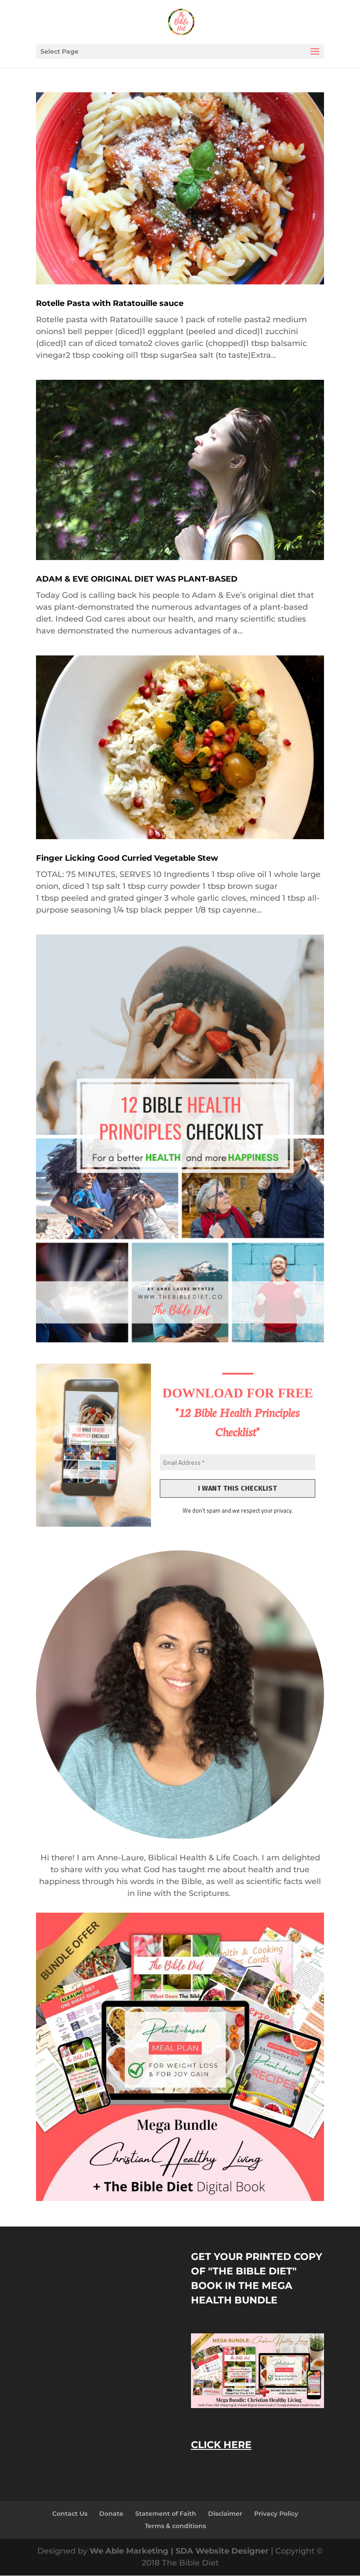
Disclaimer (225, 2514)
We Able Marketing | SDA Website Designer (180, 2551)
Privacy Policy (276, 2514)
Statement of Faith (166, 2514)
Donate (111, 2514)
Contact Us (70, 2514)
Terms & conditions (175, 2526)
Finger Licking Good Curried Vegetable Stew (127, 858)
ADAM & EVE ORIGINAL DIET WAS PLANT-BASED (137, 579)
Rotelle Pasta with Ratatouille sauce (110, 303)
